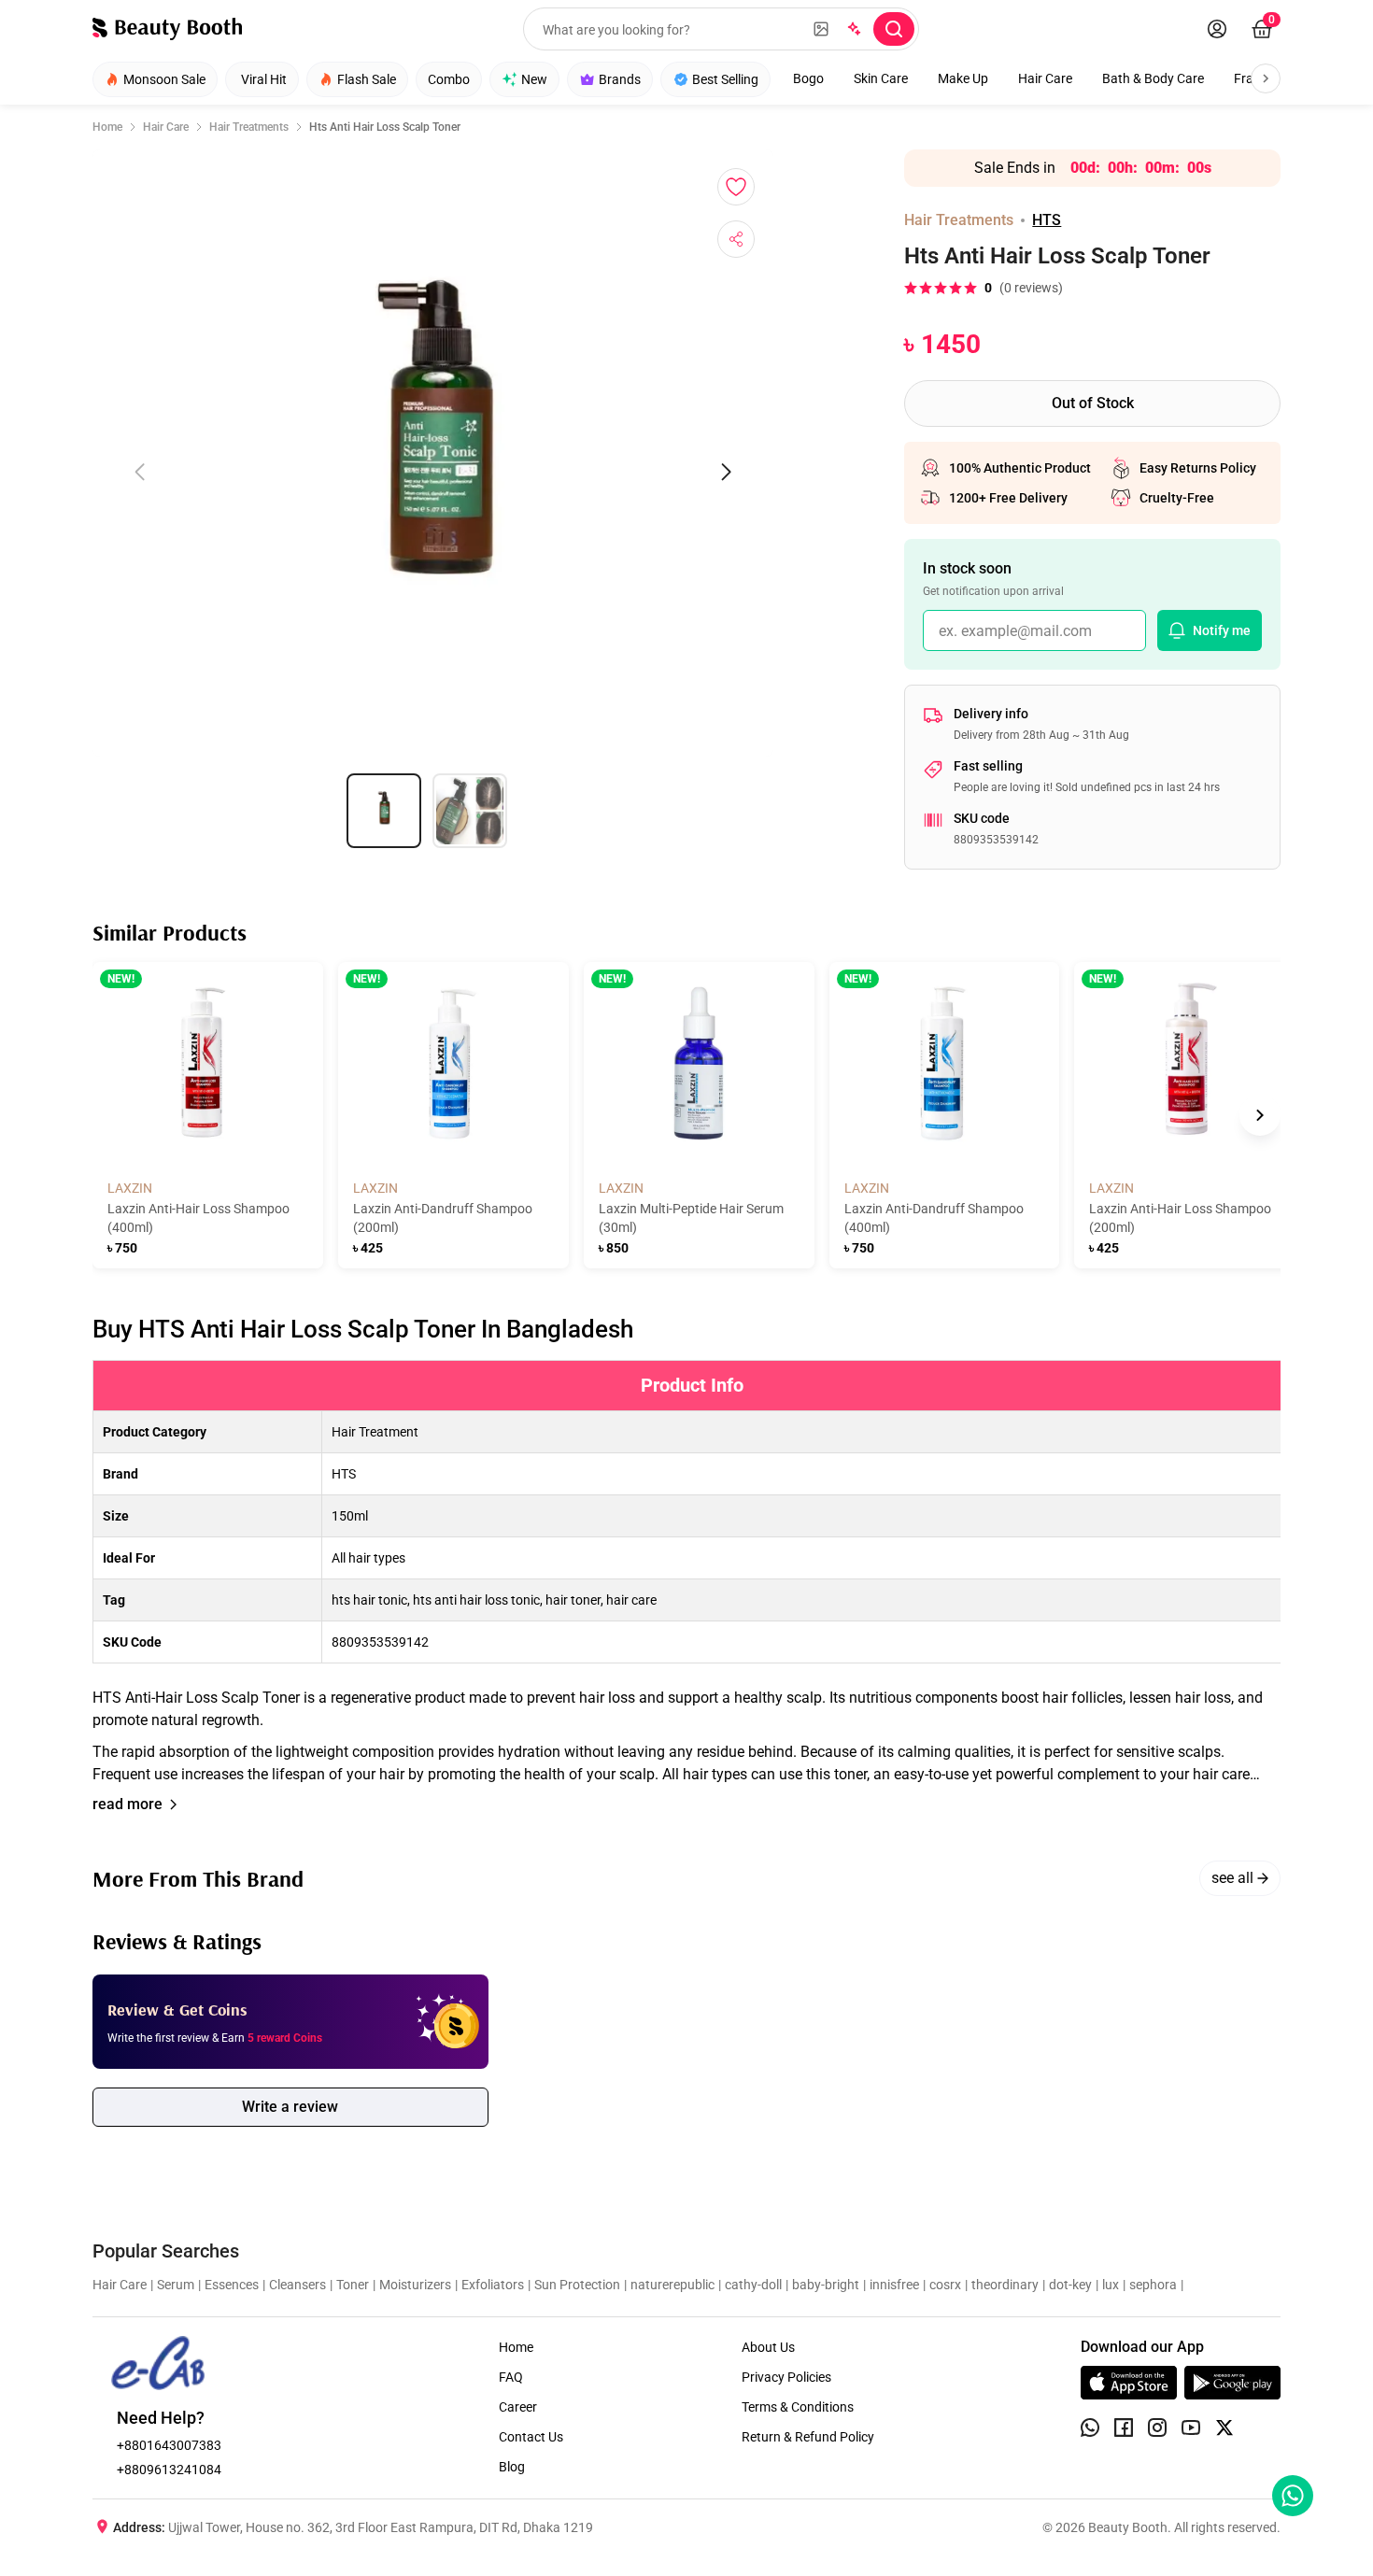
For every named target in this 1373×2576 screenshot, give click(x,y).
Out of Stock (1093, 403)
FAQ (511, 2377)
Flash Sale (367, 79)
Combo (449, 79)
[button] (686, 1573)
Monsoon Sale (164, 79)
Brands (620, 79)
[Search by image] (821, 29)
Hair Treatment (375, 1432)
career (518, 2407)
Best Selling (725, 79)
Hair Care (1045, 78)
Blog (512, 2467)
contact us (531, 2437)
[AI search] (853, 29)
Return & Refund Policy (808, 2437)
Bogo (808, 78)
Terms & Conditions (798, 2407)
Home (107, 127)
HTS (1047, 220)
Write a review (290, 2107)
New (534, 79)
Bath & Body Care (1153, 78)
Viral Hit (264, 79)
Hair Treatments (249, 127)
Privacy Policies (786, 2377)
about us (768, 2347)
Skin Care (881, 78)
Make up (963, 78)
